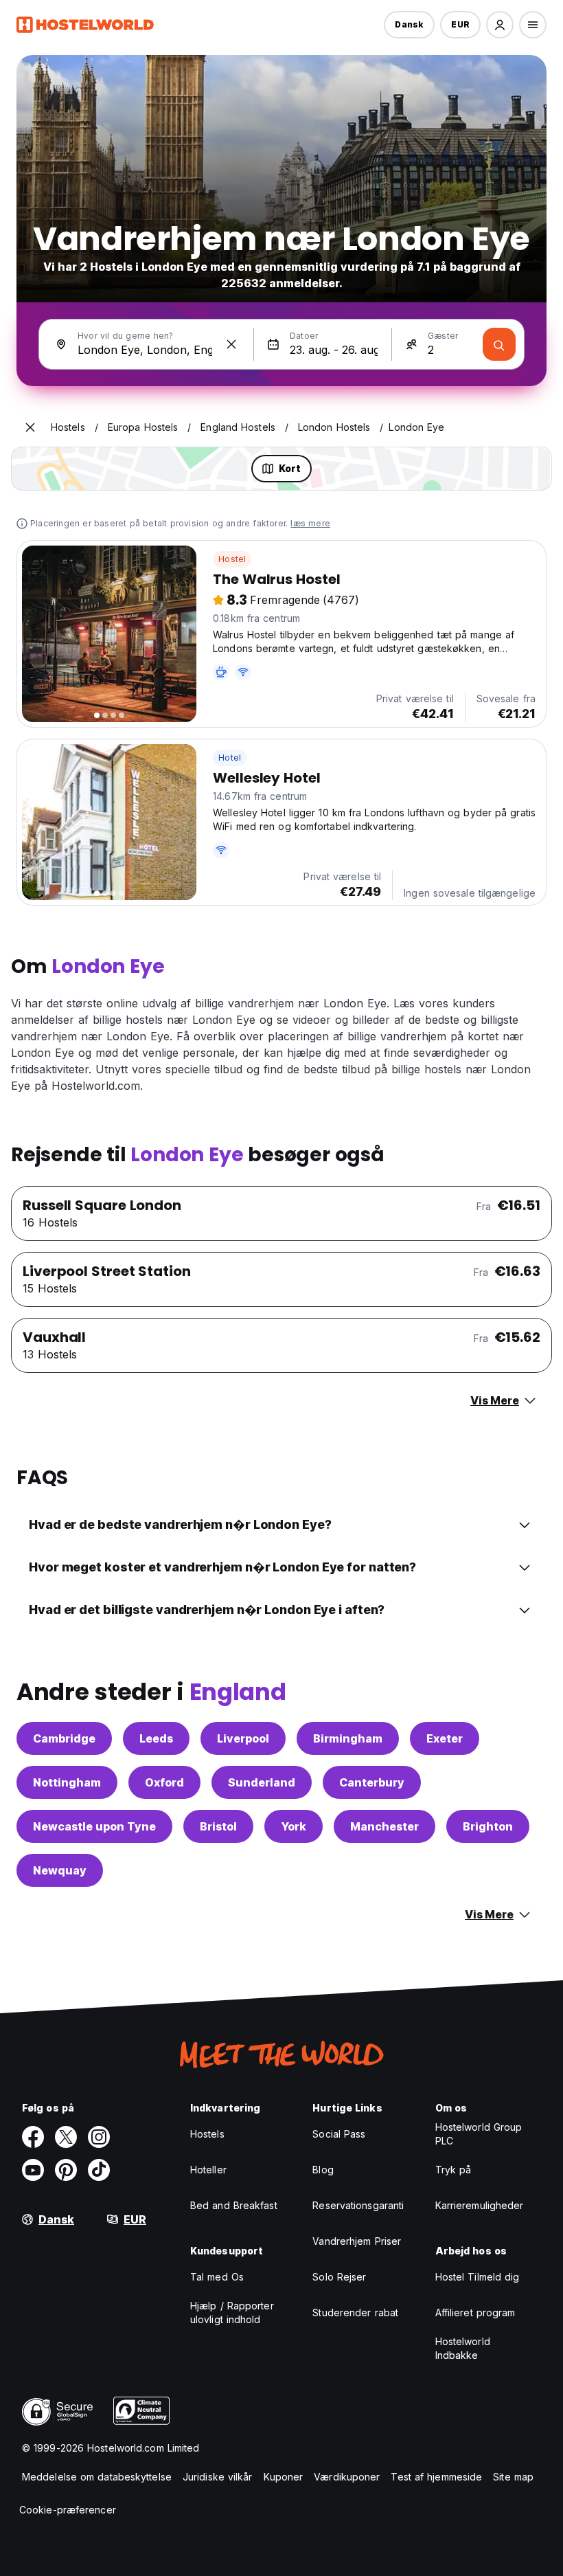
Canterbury (372, 1782)
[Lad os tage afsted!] (499, 344)
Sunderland (262, 1782)
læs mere (310, 523)
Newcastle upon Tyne (94, 1826)
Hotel (230, 758)
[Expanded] (30, 427)
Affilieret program (475, 2312)
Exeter (445, 1738)
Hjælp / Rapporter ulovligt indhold (232, 2312)
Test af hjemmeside (436, 2477)
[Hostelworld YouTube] (33, 2170)
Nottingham (67, 1782)
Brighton (488, 1826)
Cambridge (64, 1738)
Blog (323, 2170)
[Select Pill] (500, 25)
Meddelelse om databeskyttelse (97, 2477)
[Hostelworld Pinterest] (66, 2170)
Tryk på (453, 2170)
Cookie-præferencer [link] (68, 2510)
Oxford (164, 1782)
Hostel (232, 559)
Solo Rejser (339, 2277)
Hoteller (208, 2170)
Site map (513, 2477)
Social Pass (339, 2134)
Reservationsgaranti (358, 2205)
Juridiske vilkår (218, 2477)
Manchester (384, 1826)
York (294, 1826)
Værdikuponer (347, 2477)
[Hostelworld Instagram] (99, 2137)
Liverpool (243, 1738)
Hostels (207, 2134)
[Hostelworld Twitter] (66, 2137)
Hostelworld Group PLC (479, 2134)
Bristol (218, 1826)
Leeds (156, 1738)
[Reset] (231, 344)
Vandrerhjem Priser (357, 2241)
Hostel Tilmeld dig (478, 2277)
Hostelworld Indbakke (463, 2348)
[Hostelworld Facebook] (33, 2137)
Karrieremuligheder (480, 2205)
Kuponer (284, 2477)
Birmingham (348, 1738)
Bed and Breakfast (234, 2205)
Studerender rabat (355, 2312)
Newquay (60, 1870)
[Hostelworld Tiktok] (99, 2170)
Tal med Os (217, 2277)
